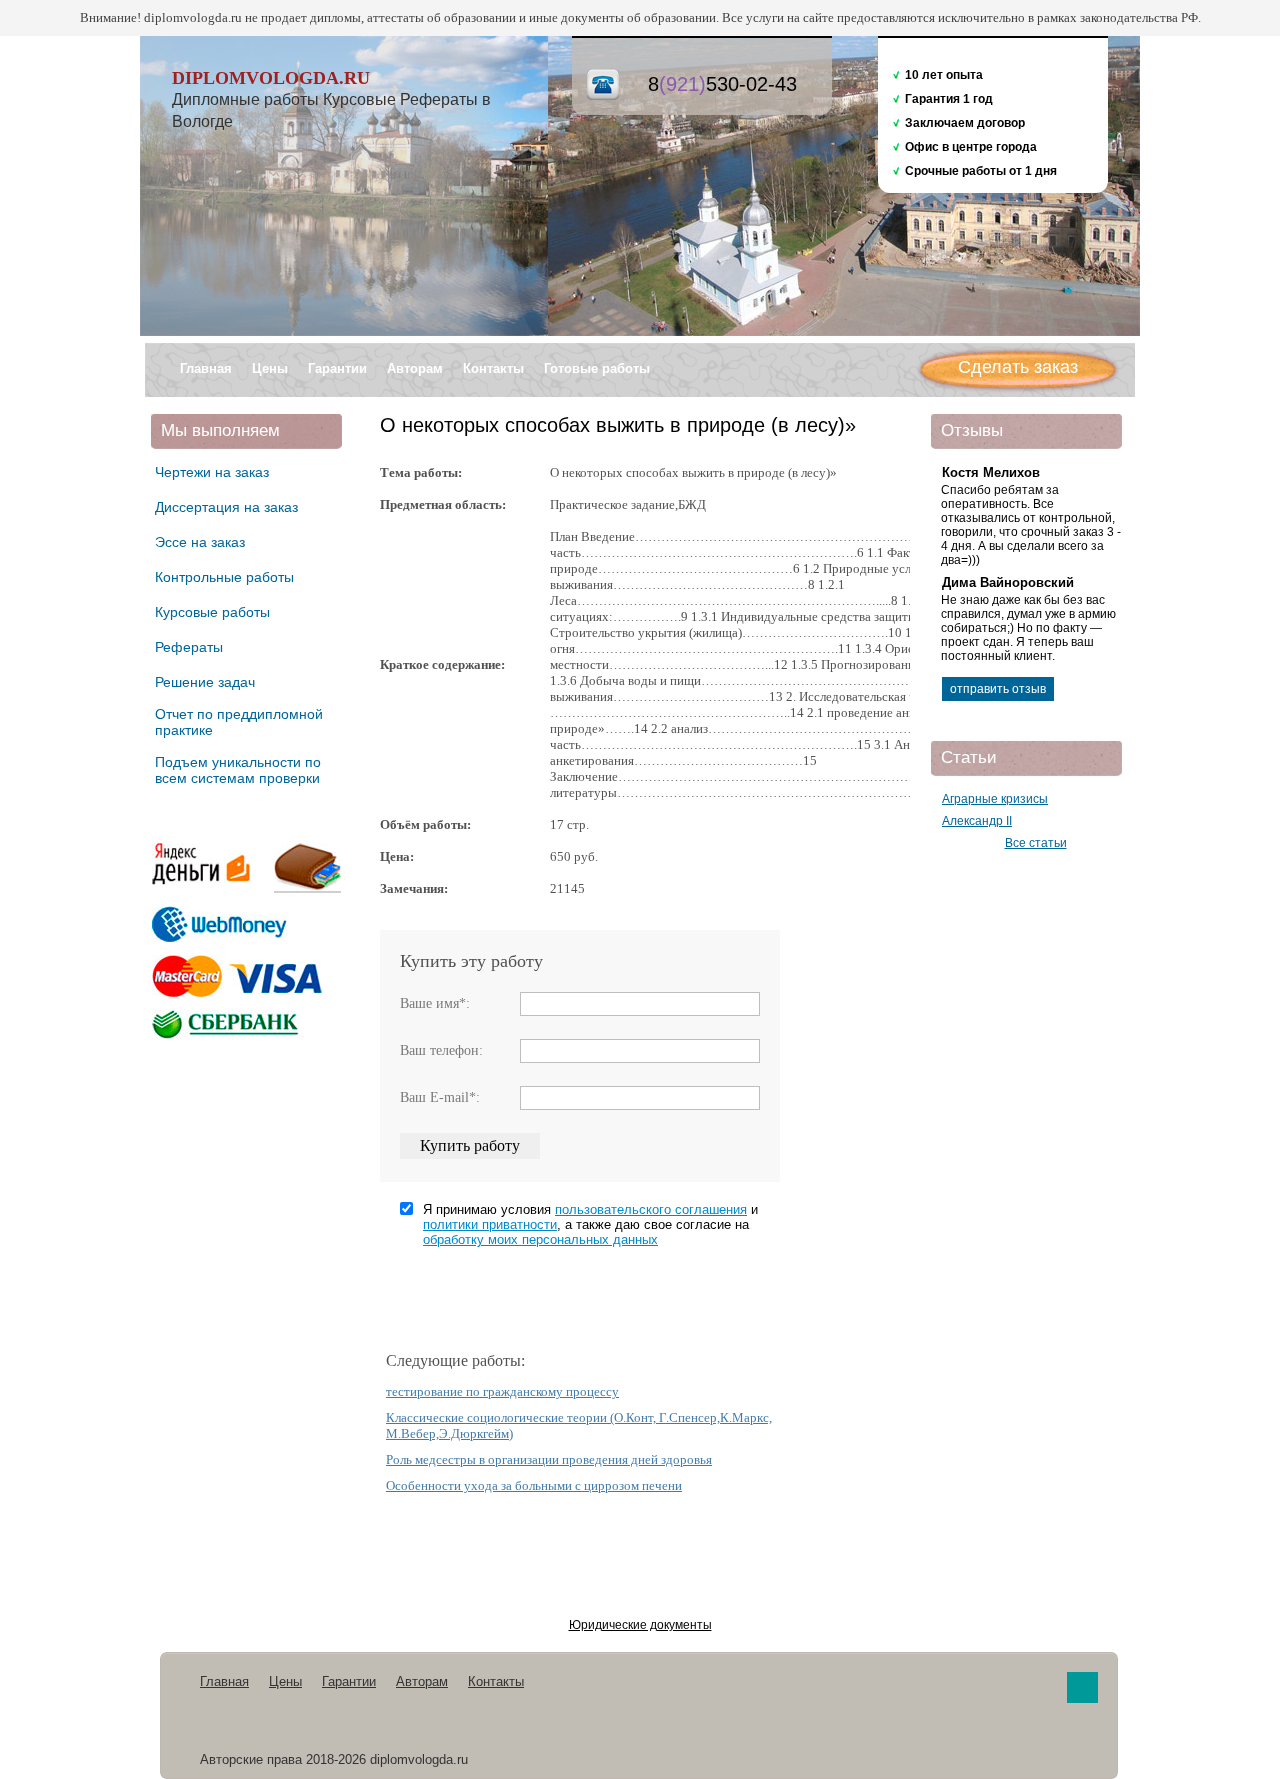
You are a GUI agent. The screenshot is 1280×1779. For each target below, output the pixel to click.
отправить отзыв (998, 689)
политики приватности (490, 1224)
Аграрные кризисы (995, 799)
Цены (270, 368)
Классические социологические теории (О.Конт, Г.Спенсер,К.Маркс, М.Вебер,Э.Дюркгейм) (579, 1425)
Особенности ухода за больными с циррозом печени (534, 1485)
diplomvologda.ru (271, 78)
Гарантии (337, 368)
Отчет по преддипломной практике (239, 722)
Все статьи (1036, 843)
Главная (206, 368)
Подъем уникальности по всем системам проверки (238, 770)
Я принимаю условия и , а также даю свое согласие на (590, 1224)
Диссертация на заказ (226, 507)
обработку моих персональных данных (540, 1239)
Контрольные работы (224, 577)
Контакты (493, 368)
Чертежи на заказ (212, 472)
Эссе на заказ (200, 542)
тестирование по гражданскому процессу (502, 1391)
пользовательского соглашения (651, 1209)
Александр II (977, 821)
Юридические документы (640, 1625)
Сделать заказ (1018, 367)
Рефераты (189, 647)
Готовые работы (597, 368)
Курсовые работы (212, 612)
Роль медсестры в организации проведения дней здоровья (549, 1459)
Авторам (415, 368)
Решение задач (205, 682)
